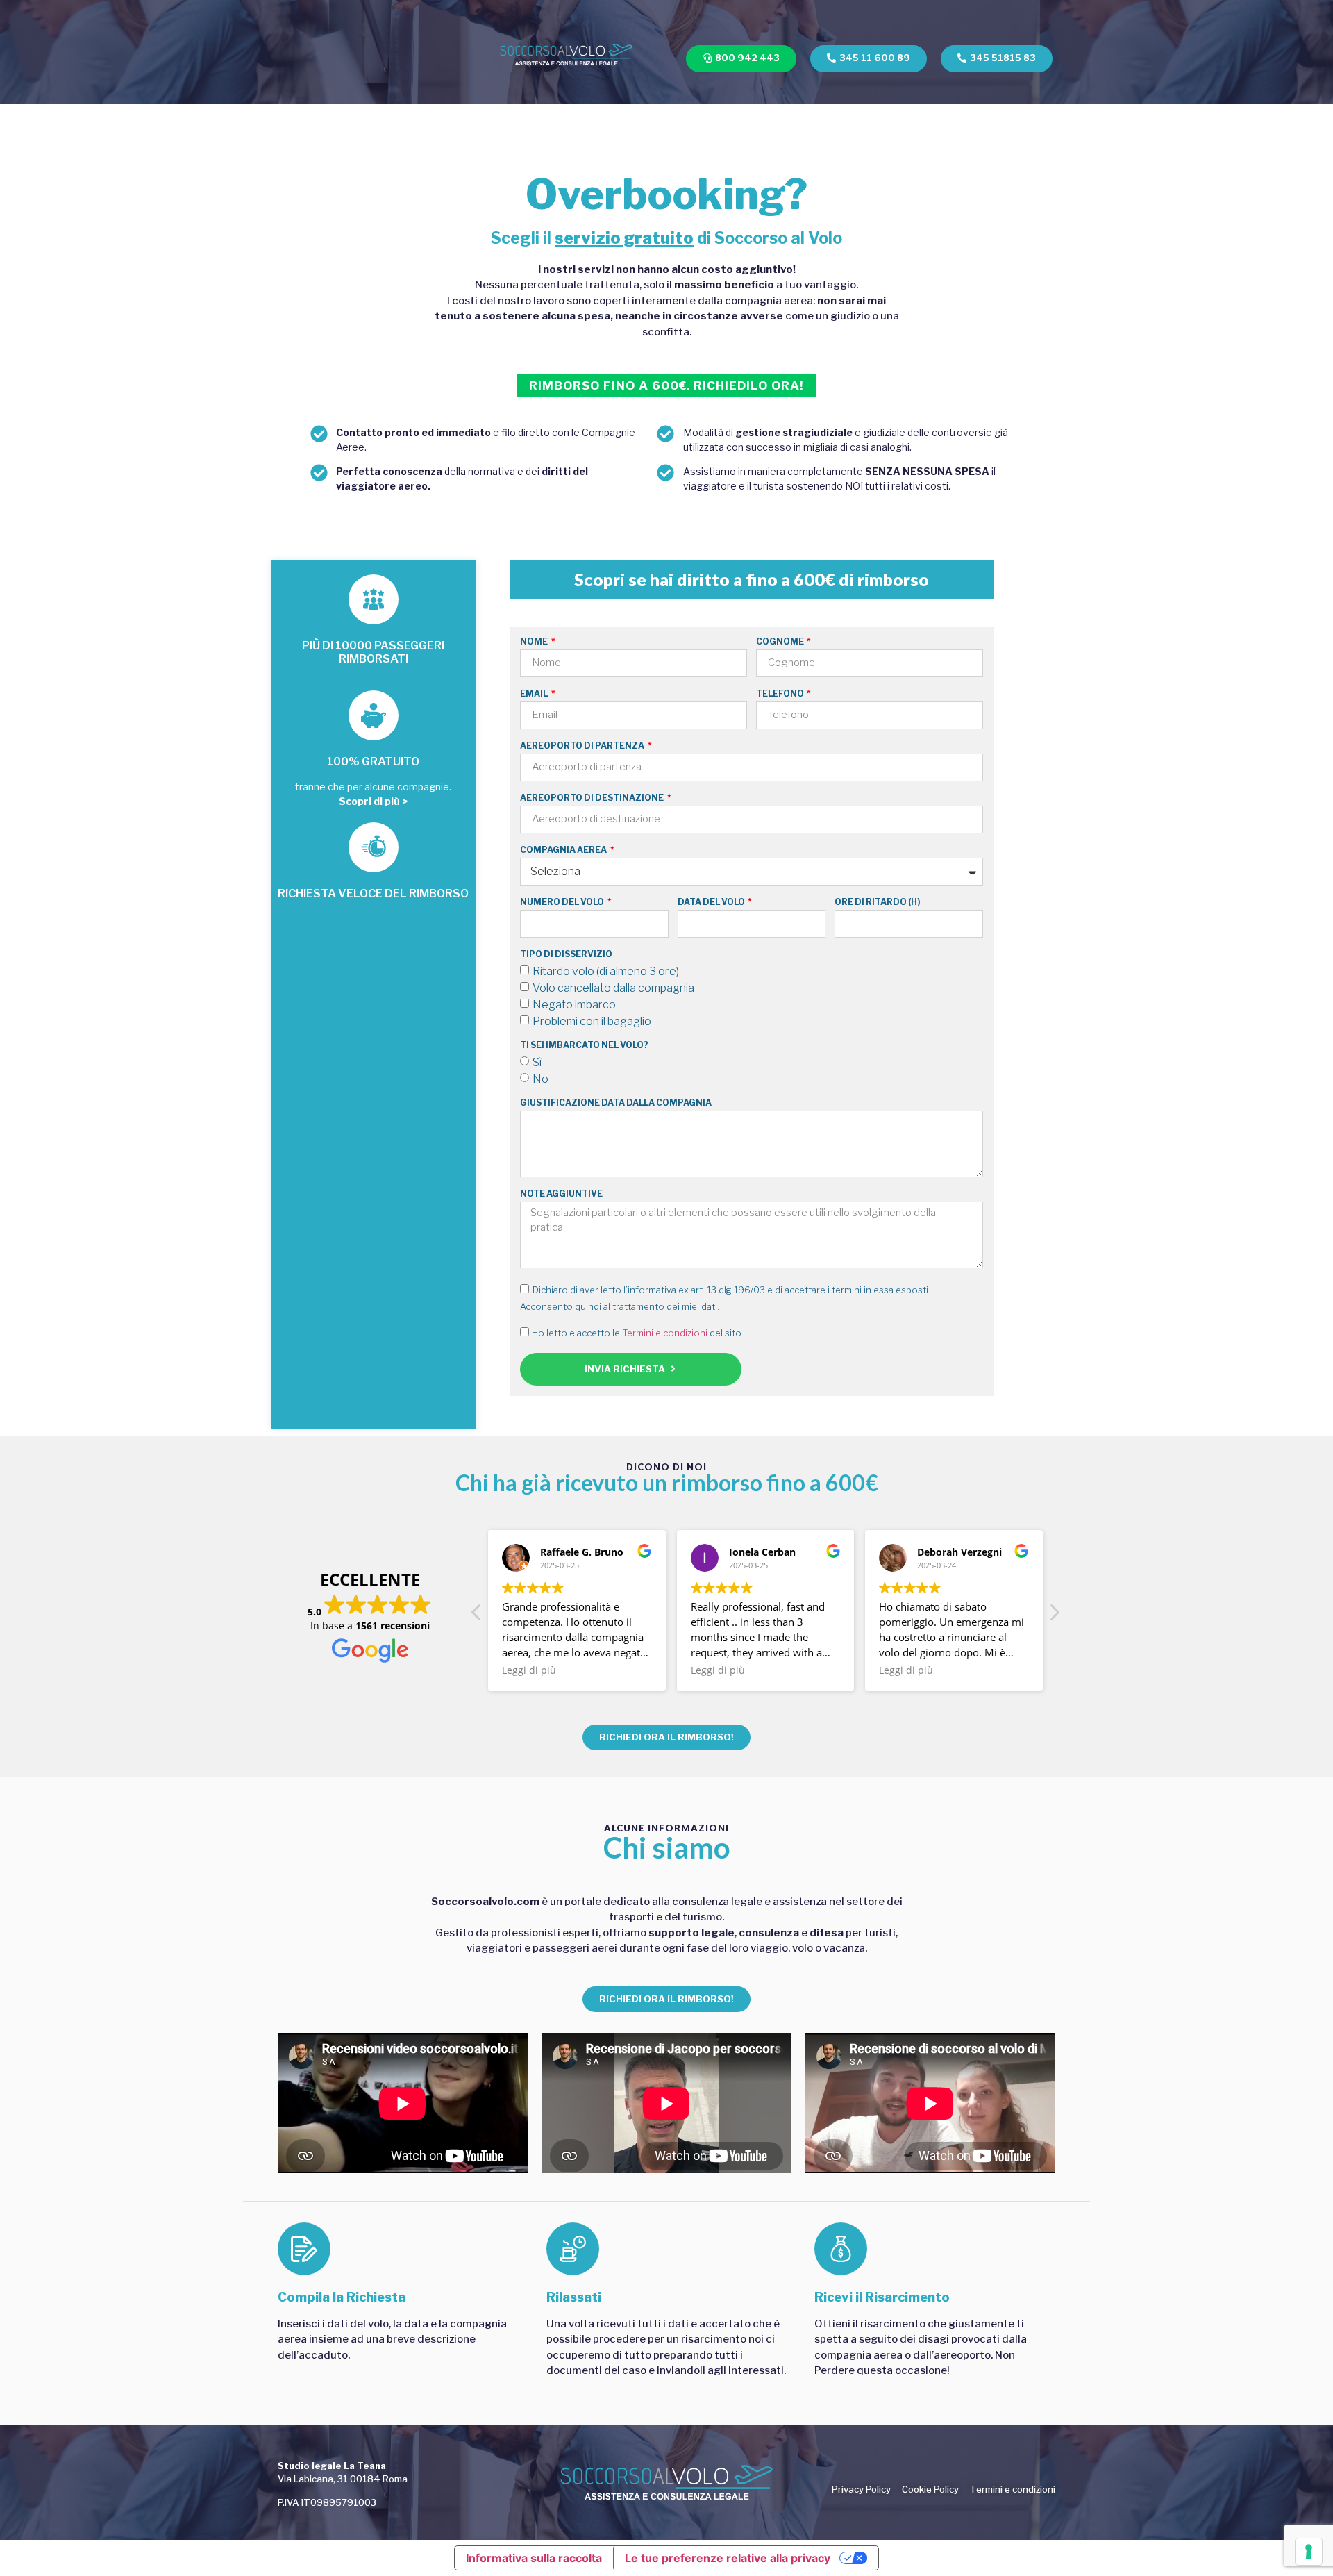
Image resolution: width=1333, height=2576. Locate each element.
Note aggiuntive (561, 1194)
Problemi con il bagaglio (592, 1021)
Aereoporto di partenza (583, 746)
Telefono (781, 694)
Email (535, 694)
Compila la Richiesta (342, 2297)
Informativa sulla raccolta (534, 2558)
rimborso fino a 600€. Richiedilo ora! (666, 385)
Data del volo (712, 903)
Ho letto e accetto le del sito (637, 1333)
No (540, 1078)
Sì (537, 1062)
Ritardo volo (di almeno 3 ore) (606, 971)
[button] (1054, 1616)
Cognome (781, 642)
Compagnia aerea (564, 850)
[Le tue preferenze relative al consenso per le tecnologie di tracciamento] (1309, 2552)
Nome (535, 642)
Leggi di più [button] (529, 1670)
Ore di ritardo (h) (877, 903)
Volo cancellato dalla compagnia (613, 987)
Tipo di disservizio (566, 955)
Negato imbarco (574, 1004)
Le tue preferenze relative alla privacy (728, 2558)
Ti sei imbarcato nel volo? (584, 1046)
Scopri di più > (373, 801)
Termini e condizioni (665, 1333)
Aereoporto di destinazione (593, 798)
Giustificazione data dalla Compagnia (616, 1103)
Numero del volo (563, 903)
